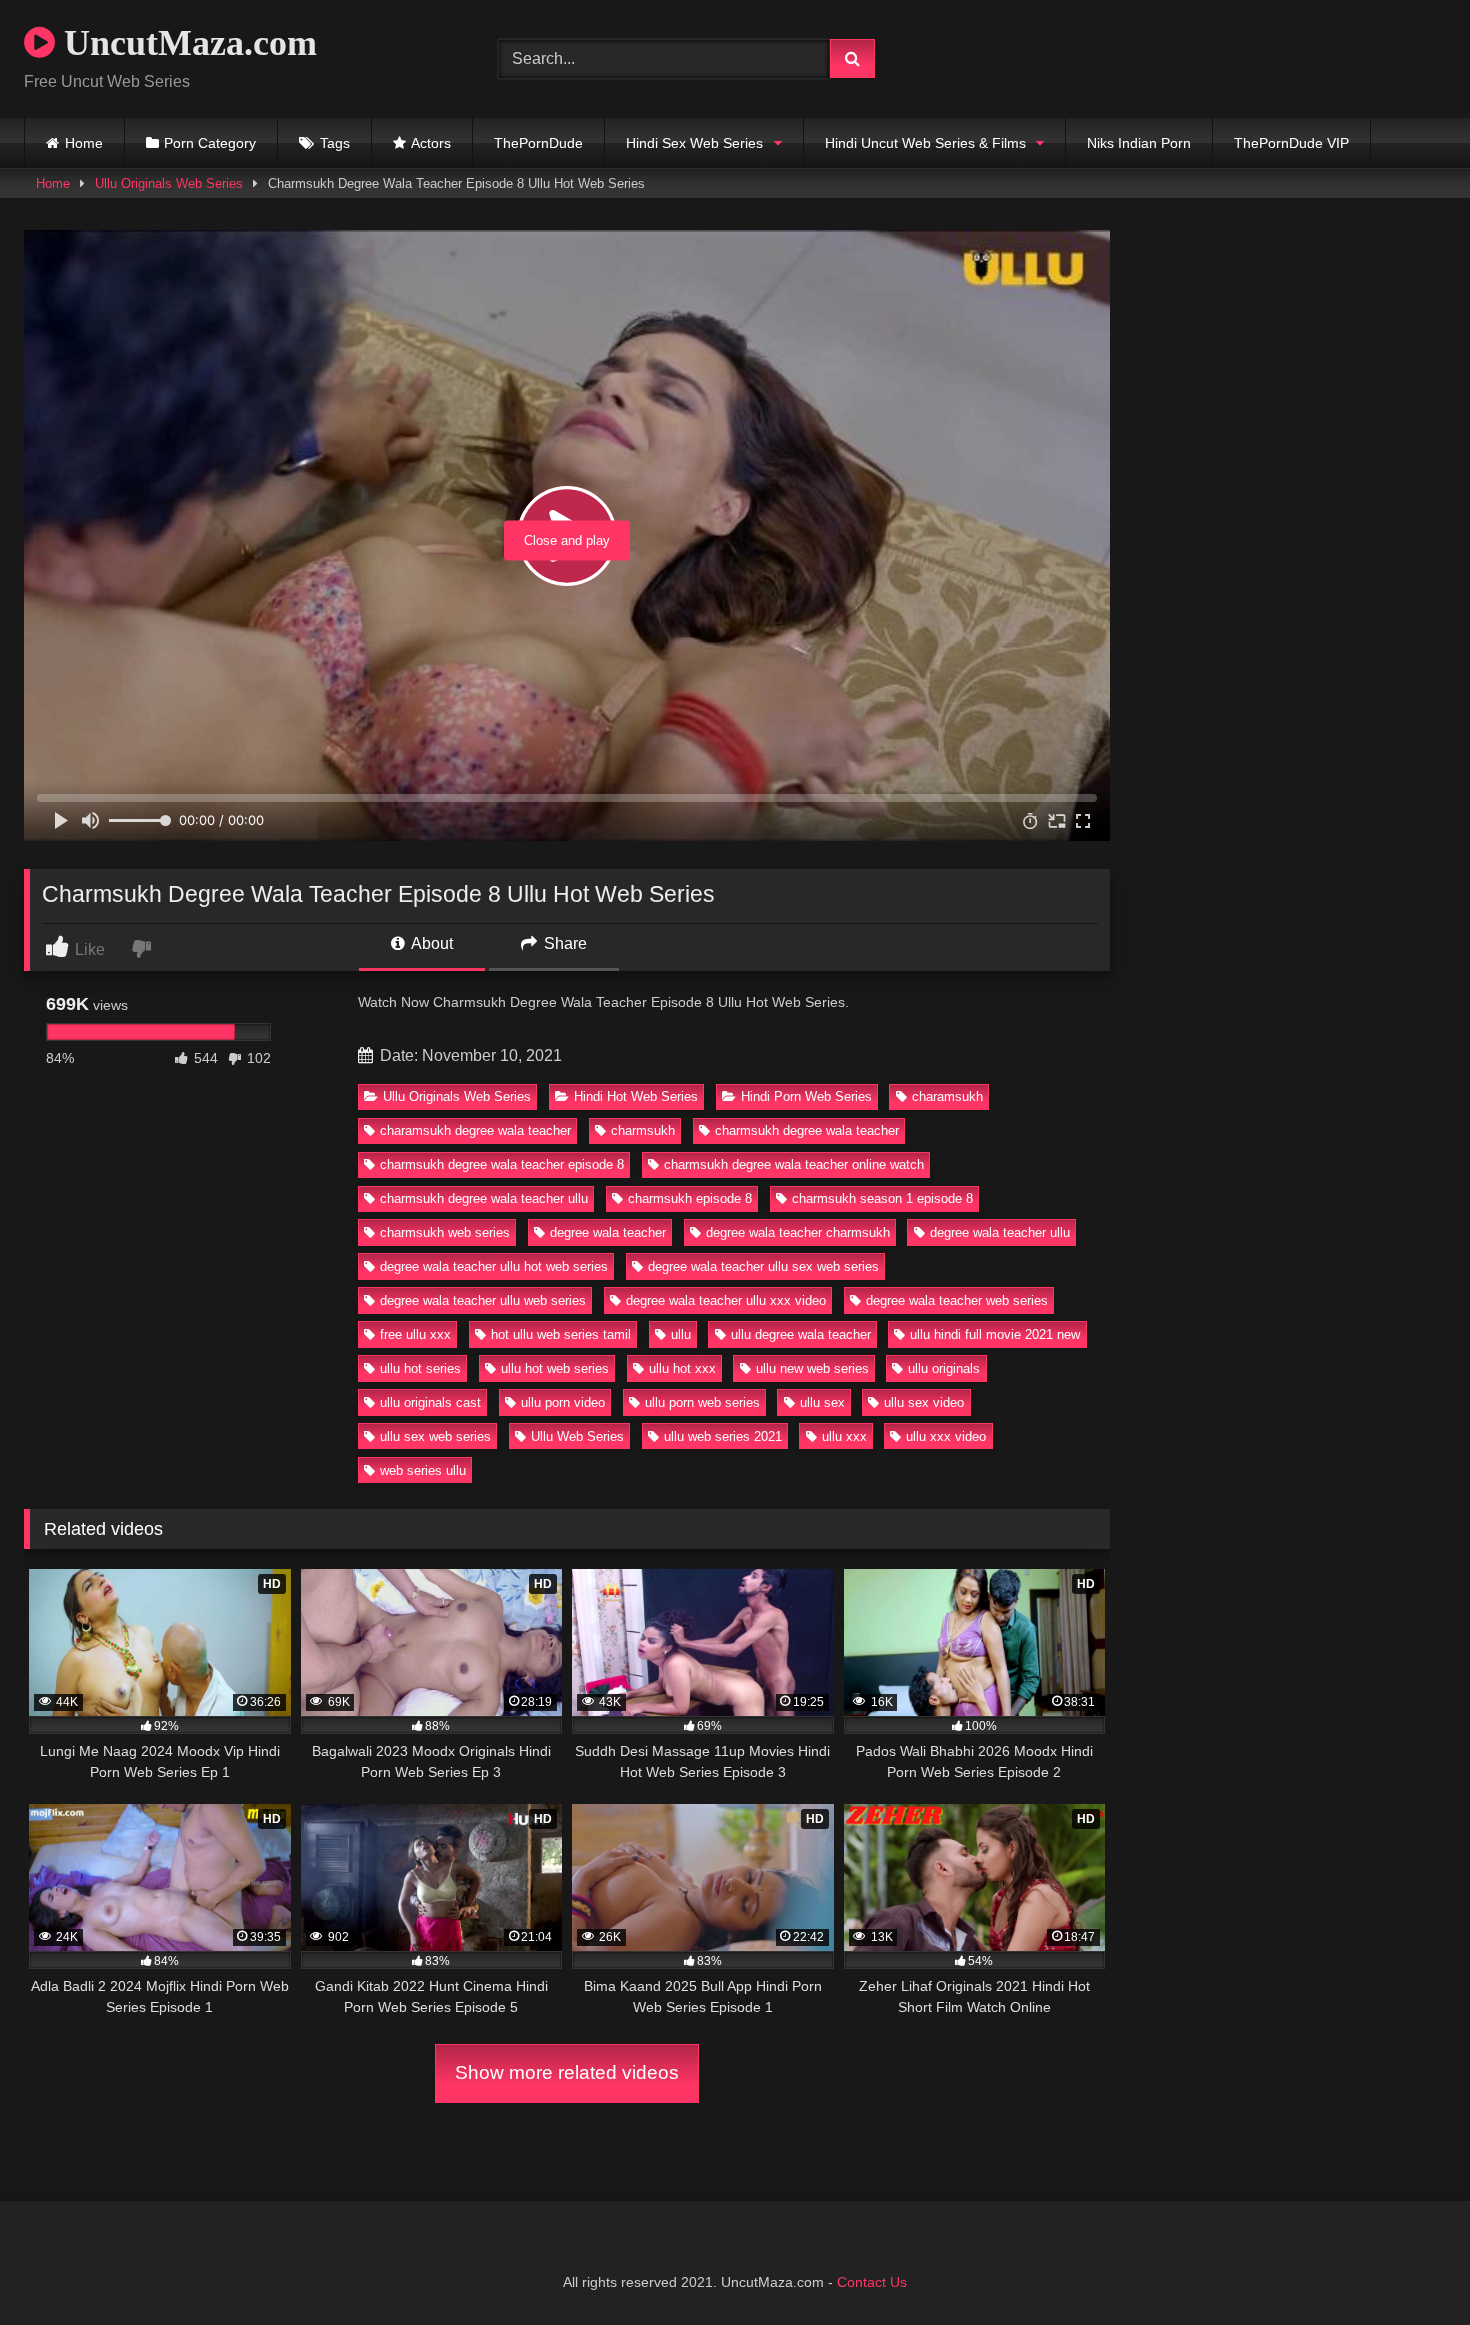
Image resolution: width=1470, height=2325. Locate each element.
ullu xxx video (946, 1436)
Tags (335, 143)
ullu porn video (563, 1402)
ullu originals (944, 1368)
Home (84, 143)
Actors (431, 143)
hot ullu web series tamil (561, 1334)
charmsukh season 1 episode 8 (882, 1198)
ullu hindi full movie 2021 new (995, 1334)
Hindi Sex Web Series (694, 143)
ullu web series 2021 (723, 1436)
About (430, 943)
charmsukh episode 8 (690, 1198)
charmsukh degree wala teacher (807, 1130)
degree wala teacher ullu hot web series (494, 1266)
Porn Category (210, 143)
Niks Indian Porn (1139, 143)
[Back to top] (1408, 2265)
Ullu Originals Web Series (169, 183)
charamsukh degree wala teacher (475, 1130)
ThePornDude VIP (1291, 143)
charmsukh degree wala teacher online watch (794, 1164)
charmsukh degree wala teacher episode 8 (502, 1164)
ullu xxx (844, 1436)
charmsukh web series (445, 1232)
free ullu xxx (415, 1334)
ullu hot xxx (682, 1368)
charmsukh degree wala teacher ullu (484, 1198)
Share (563, 943)
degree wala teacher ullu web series (483, 1300)
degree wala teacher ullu (1000, 1232)
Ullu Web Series (577, 1436)
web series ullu (423, 1470)
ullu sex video (924, 1402)
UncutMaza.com (186, 43)
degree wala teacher (608, 1232)
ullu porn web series (702, 1402)
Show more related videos (567, 2072)
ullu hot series (420, 1368)
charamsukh (947, 1096)
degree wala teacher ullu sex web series (763, 1266)
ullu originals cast (430, 1402)
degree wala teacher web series (957, 1300)
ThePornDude (538, 143)
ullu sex (822, 1402)
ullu (681, 1334)
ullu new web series (812, 1368)
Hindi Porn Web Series (806, 1096)
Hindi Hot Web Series (636, 1096)
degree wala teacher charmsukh (798, 1232)
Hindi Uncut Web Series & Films (925, 143)
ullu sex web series (435, 1436)
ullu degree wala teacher (801, 1334)
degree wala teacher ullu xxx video (726, 1300)
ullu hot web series (555, 1368)
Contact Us (872, 2282)
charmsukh (643, 1130)
